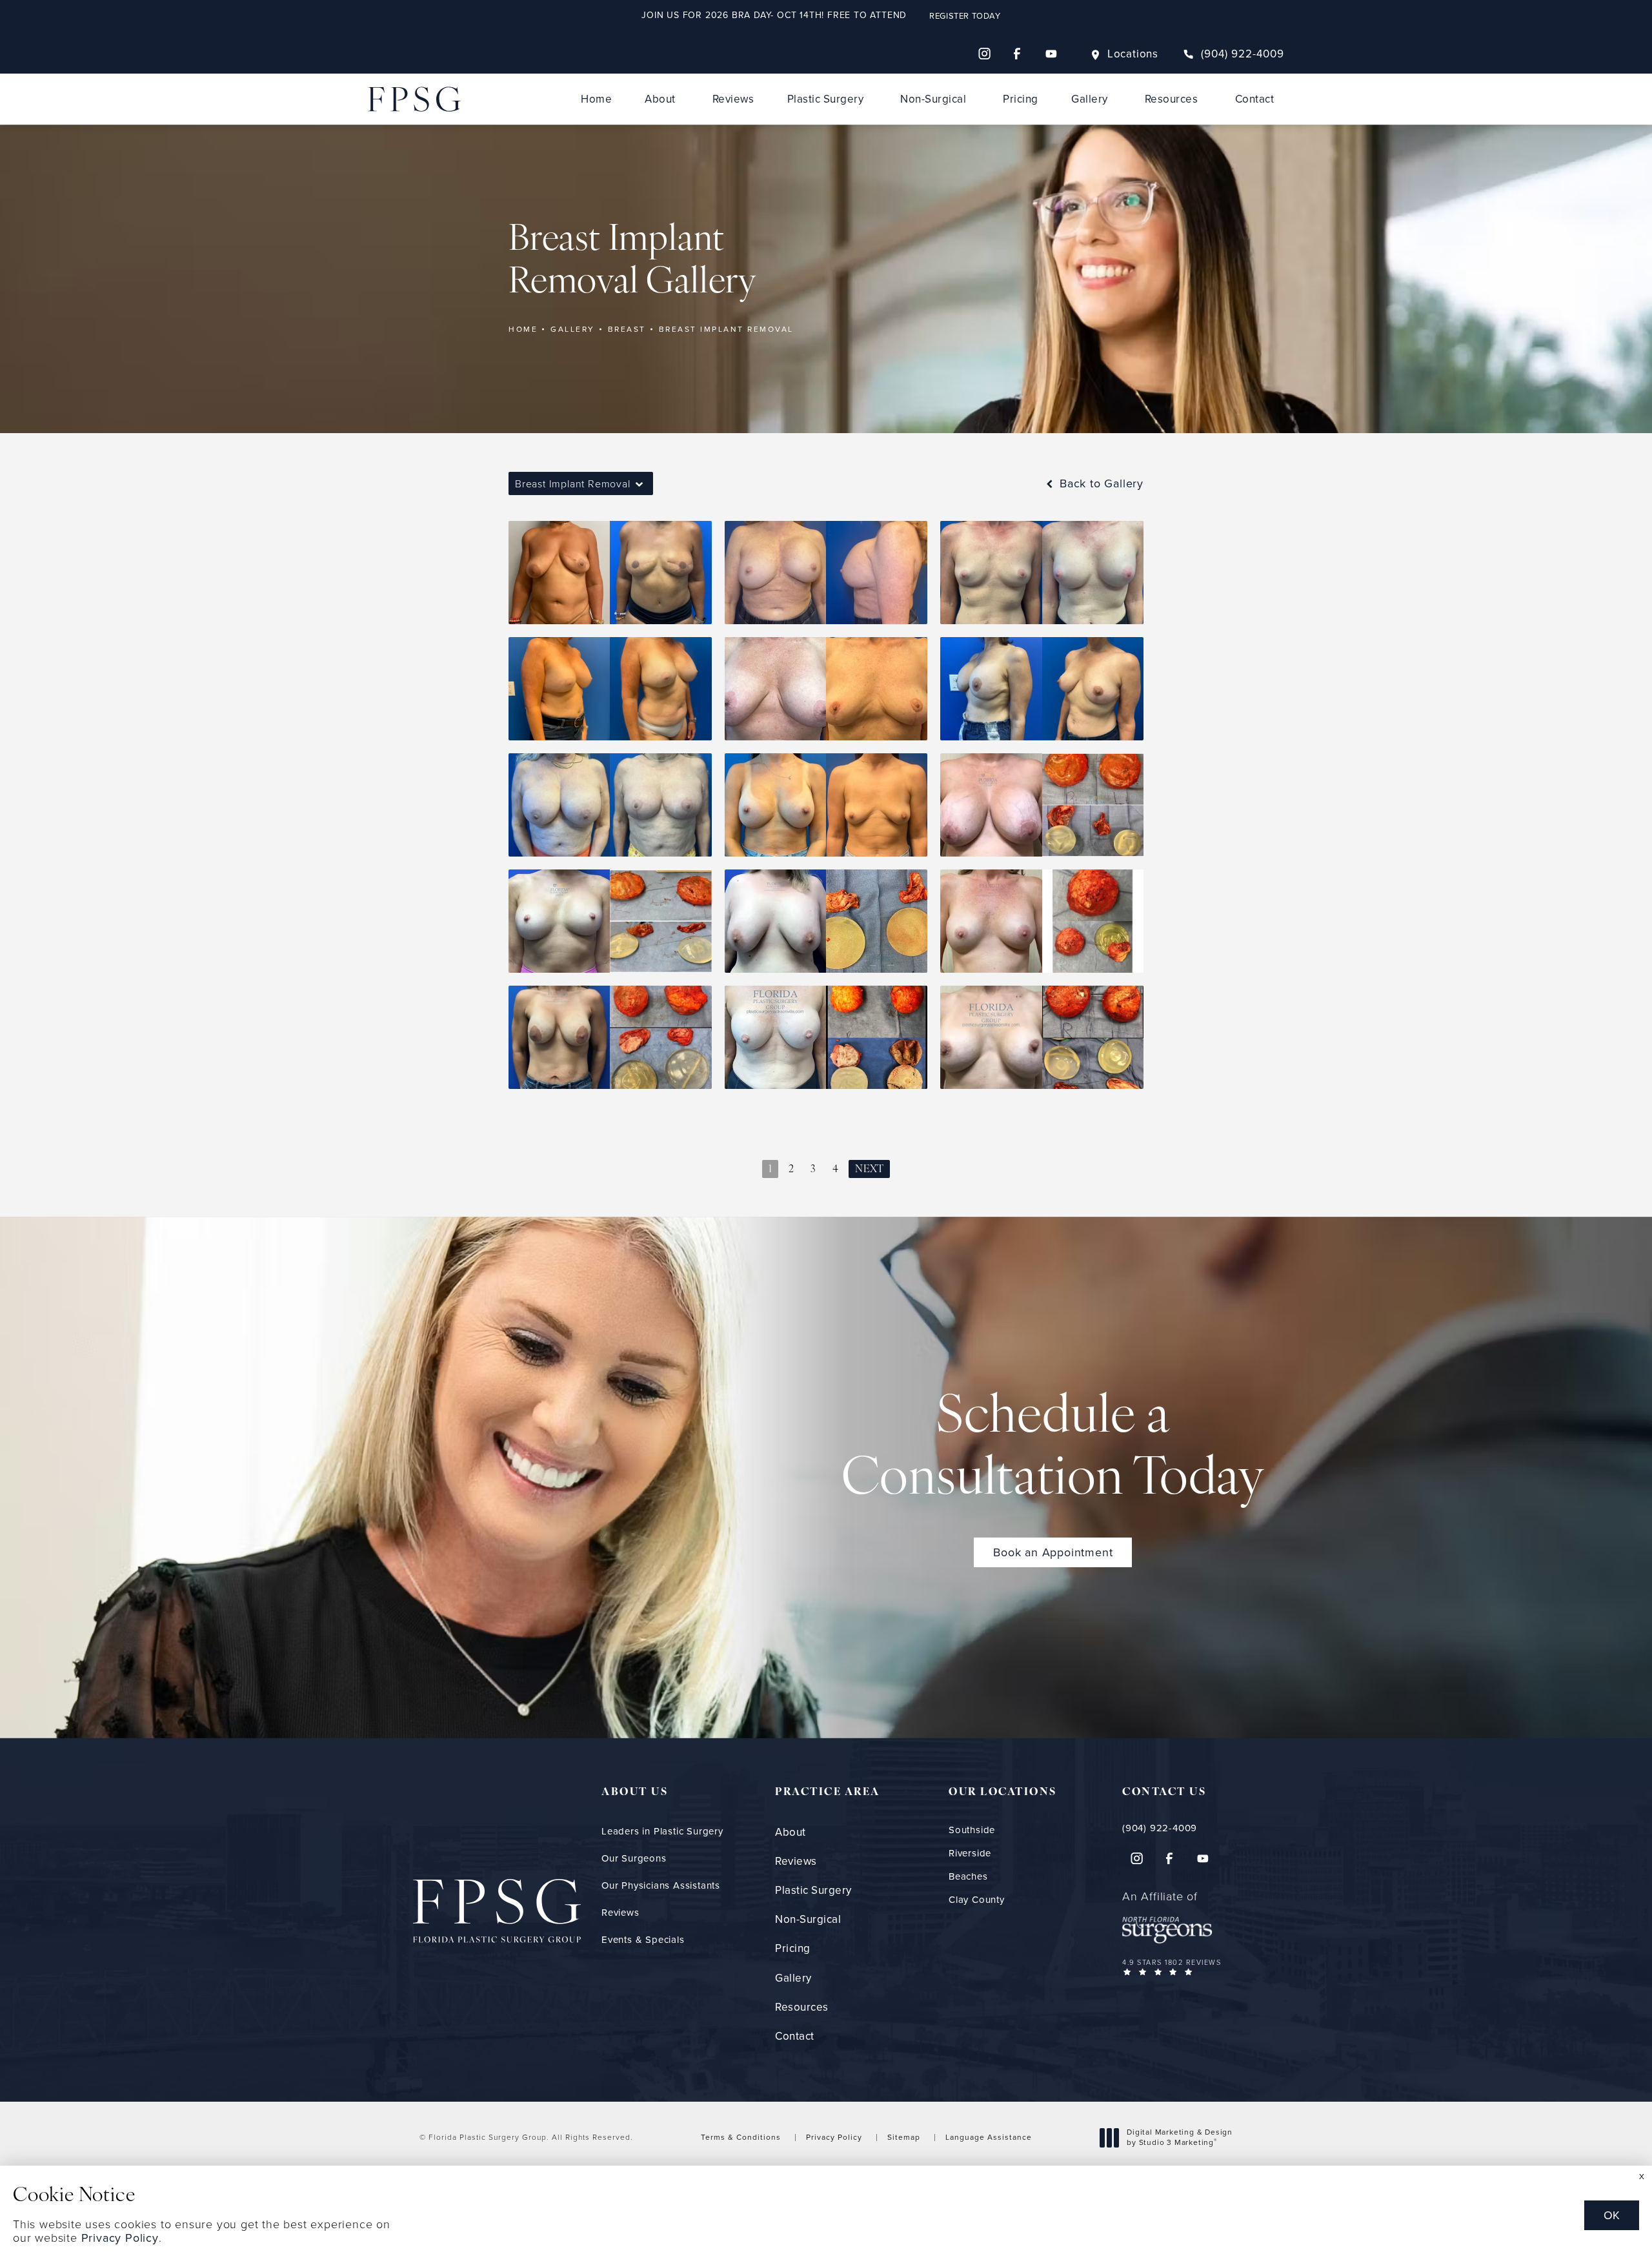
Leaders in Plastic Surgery (662, 1831)
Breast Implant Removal (726, 329)
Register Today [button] (965, 16)
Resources (1172, 99)
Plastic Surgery (826, 99)
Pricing (1021, 99)
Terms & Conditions (741, 2137)
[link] (1234, 54)
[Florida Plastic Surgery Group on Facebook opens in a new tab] (1018, 54)
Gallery (1090, 99)
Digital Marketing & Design (1179, 2138)
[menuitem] (984, 54)
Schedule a (1053, 1450)
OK (1612, 2215)
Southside (972, 1830)
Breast (627, 329)
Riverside (970, 1854)
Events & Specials (643, 1940)
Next (869, 1170)
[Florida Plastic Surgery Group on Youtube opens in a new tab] (1051, 54)
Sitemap (904, 2137)
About (660, 99)
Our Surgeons (634, 1858)
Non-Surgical (933, 99)
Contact (1255, 99)
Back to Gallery (1100, 483)
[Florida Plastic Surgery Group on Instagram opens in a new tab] (984, 54)
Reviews (733, 99)
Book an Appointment (1053, 1552)
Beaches (968, 1877)
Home (596, 99)
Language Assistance (989, 2137)
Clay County (977, 1900)
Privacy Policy (834, 2137)
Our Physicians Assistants (661, 1885)
